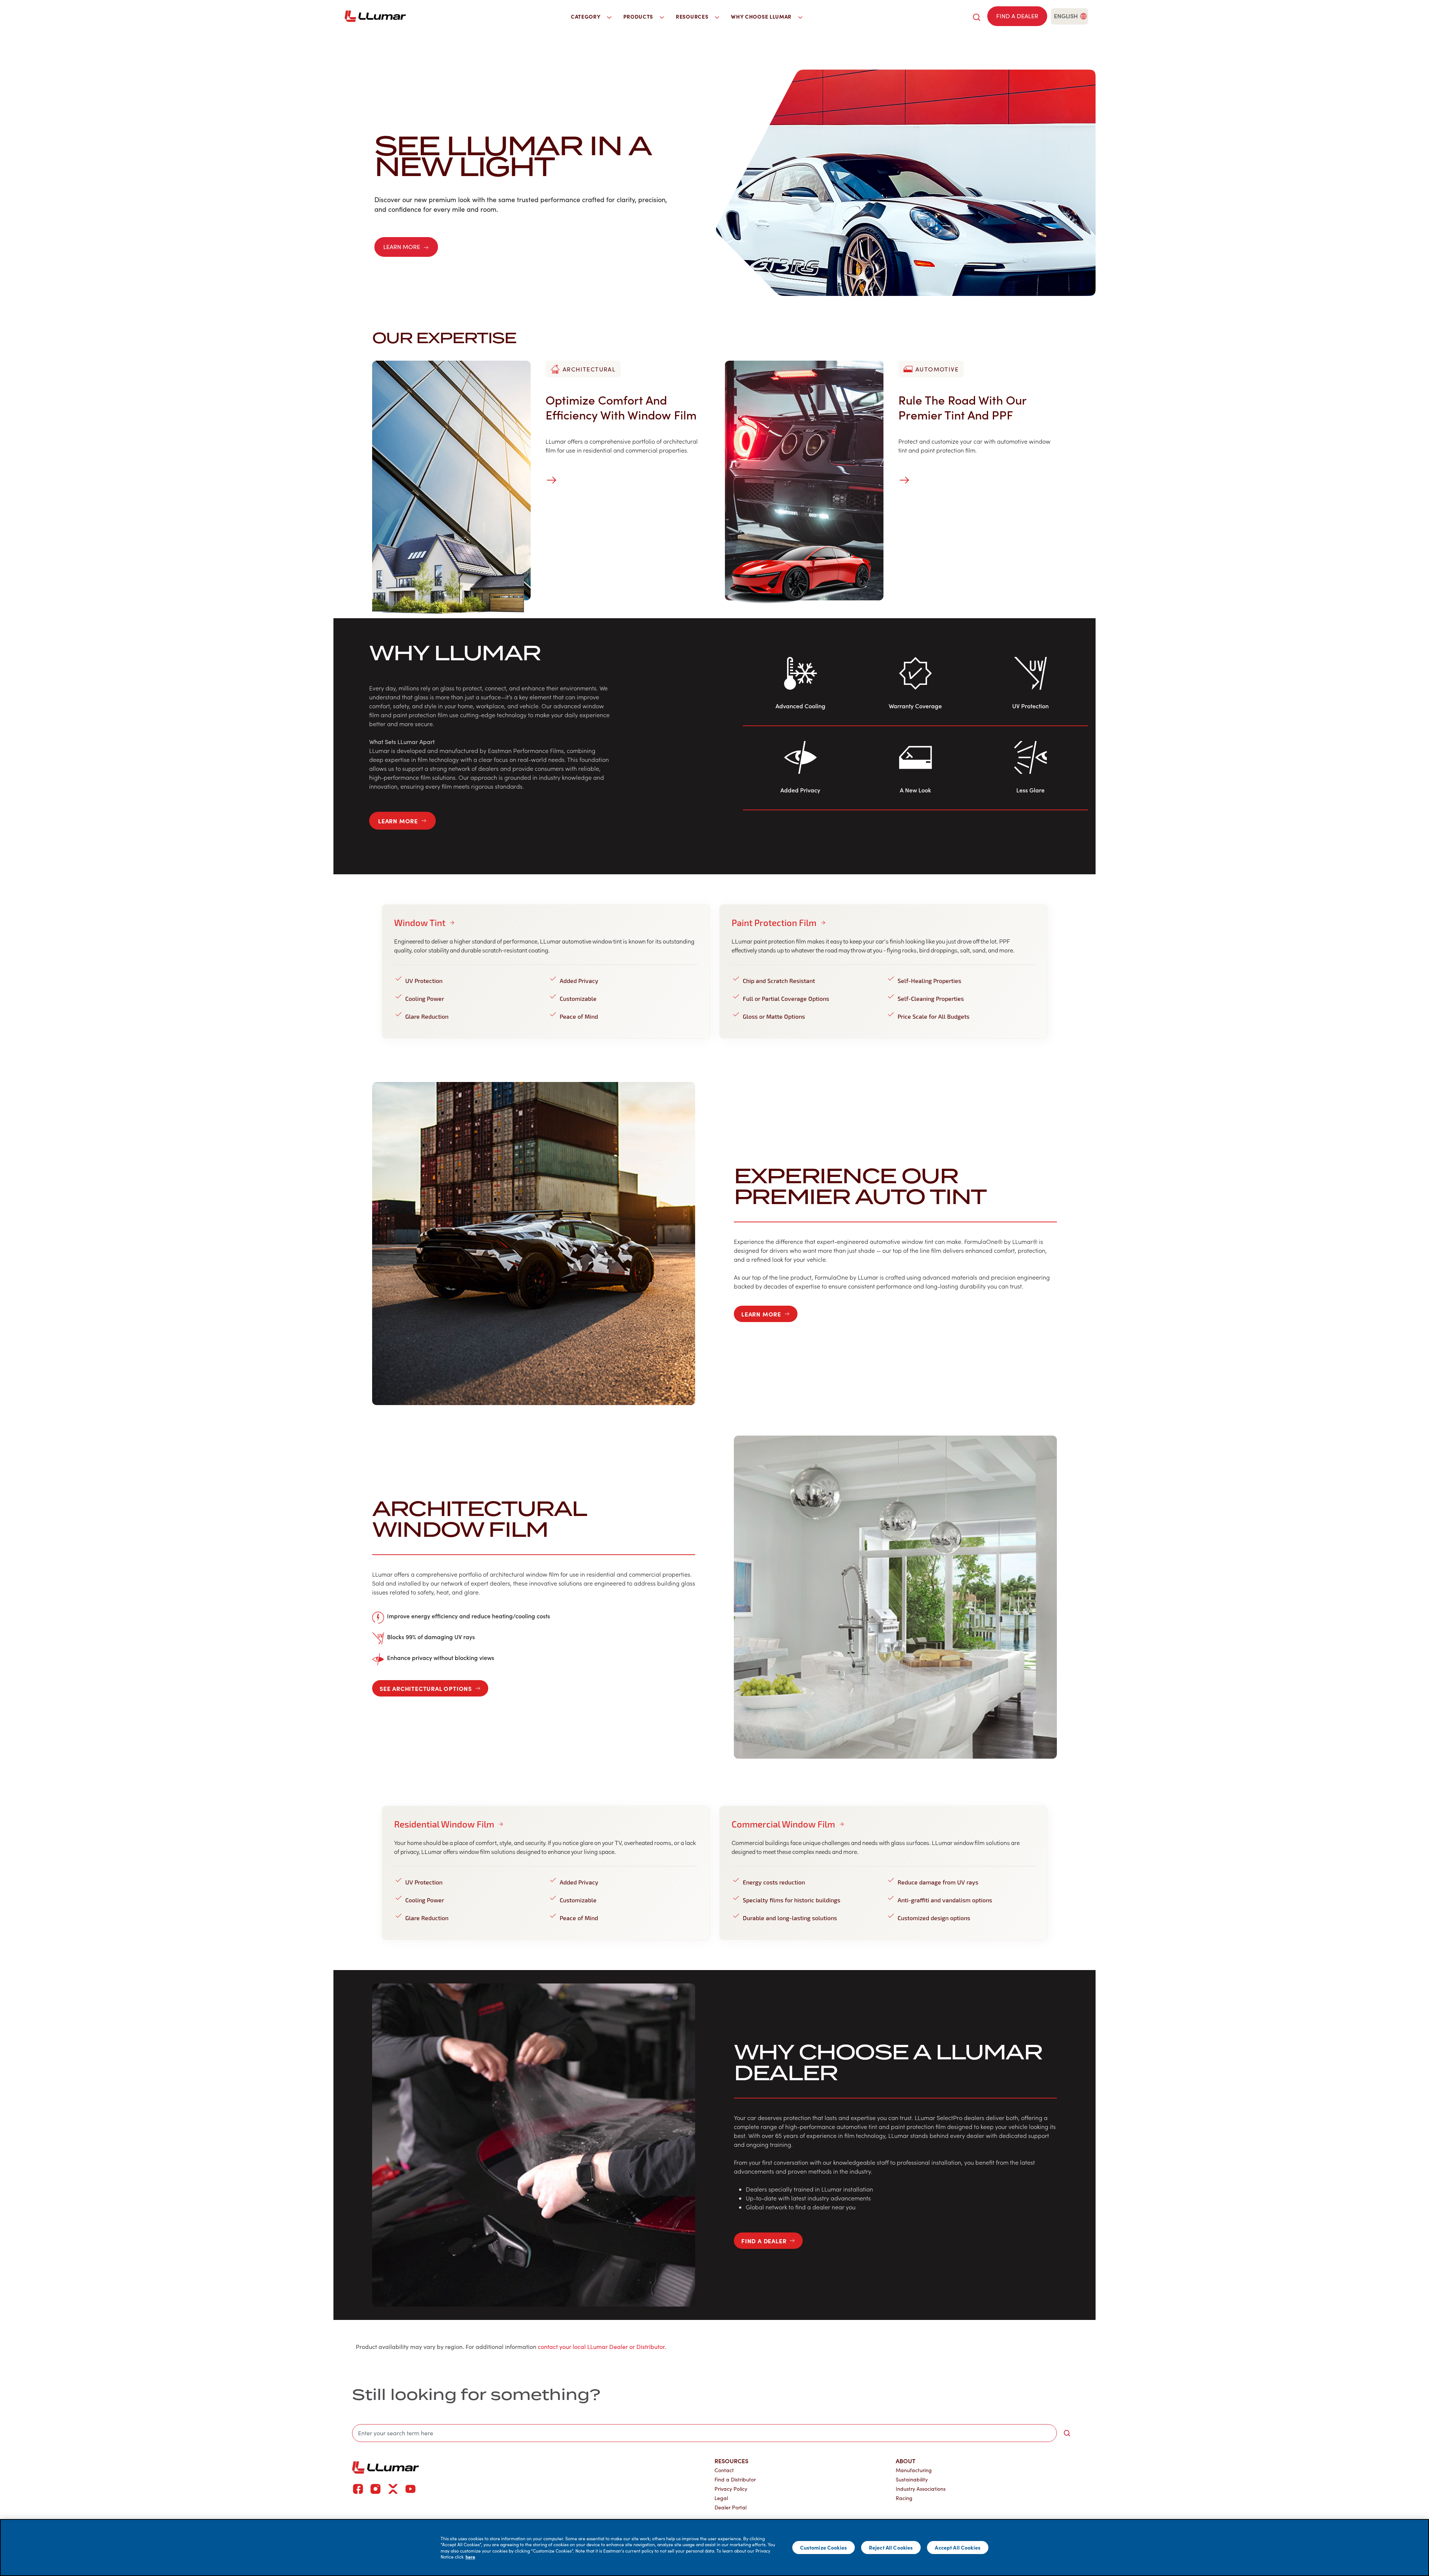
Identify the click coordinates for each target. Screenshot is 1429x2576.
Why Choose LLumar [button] (762, 16)
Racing (904, 2498)
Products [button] (639, 16)
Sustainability (912, 2479)
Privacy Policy (731, 2489)
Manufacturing (914, 2470)
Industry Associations (921, 2489)
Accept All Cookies (958, 2547)
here (470, 2557)
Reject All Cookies (891, 2547)
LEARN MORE (402, 247)
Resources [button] (693, 16)
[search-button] (1067, 2433)
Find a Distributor (735, 2479)
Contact (724, 2470)
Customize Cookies (824, 2547)
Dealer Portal (731, 2507)
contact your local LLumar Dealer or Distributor (601, 2347)
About (906, 2461)
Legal (721, 2498)
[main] (714, 2548)
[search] (976, 16)
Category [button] (586, 16)
